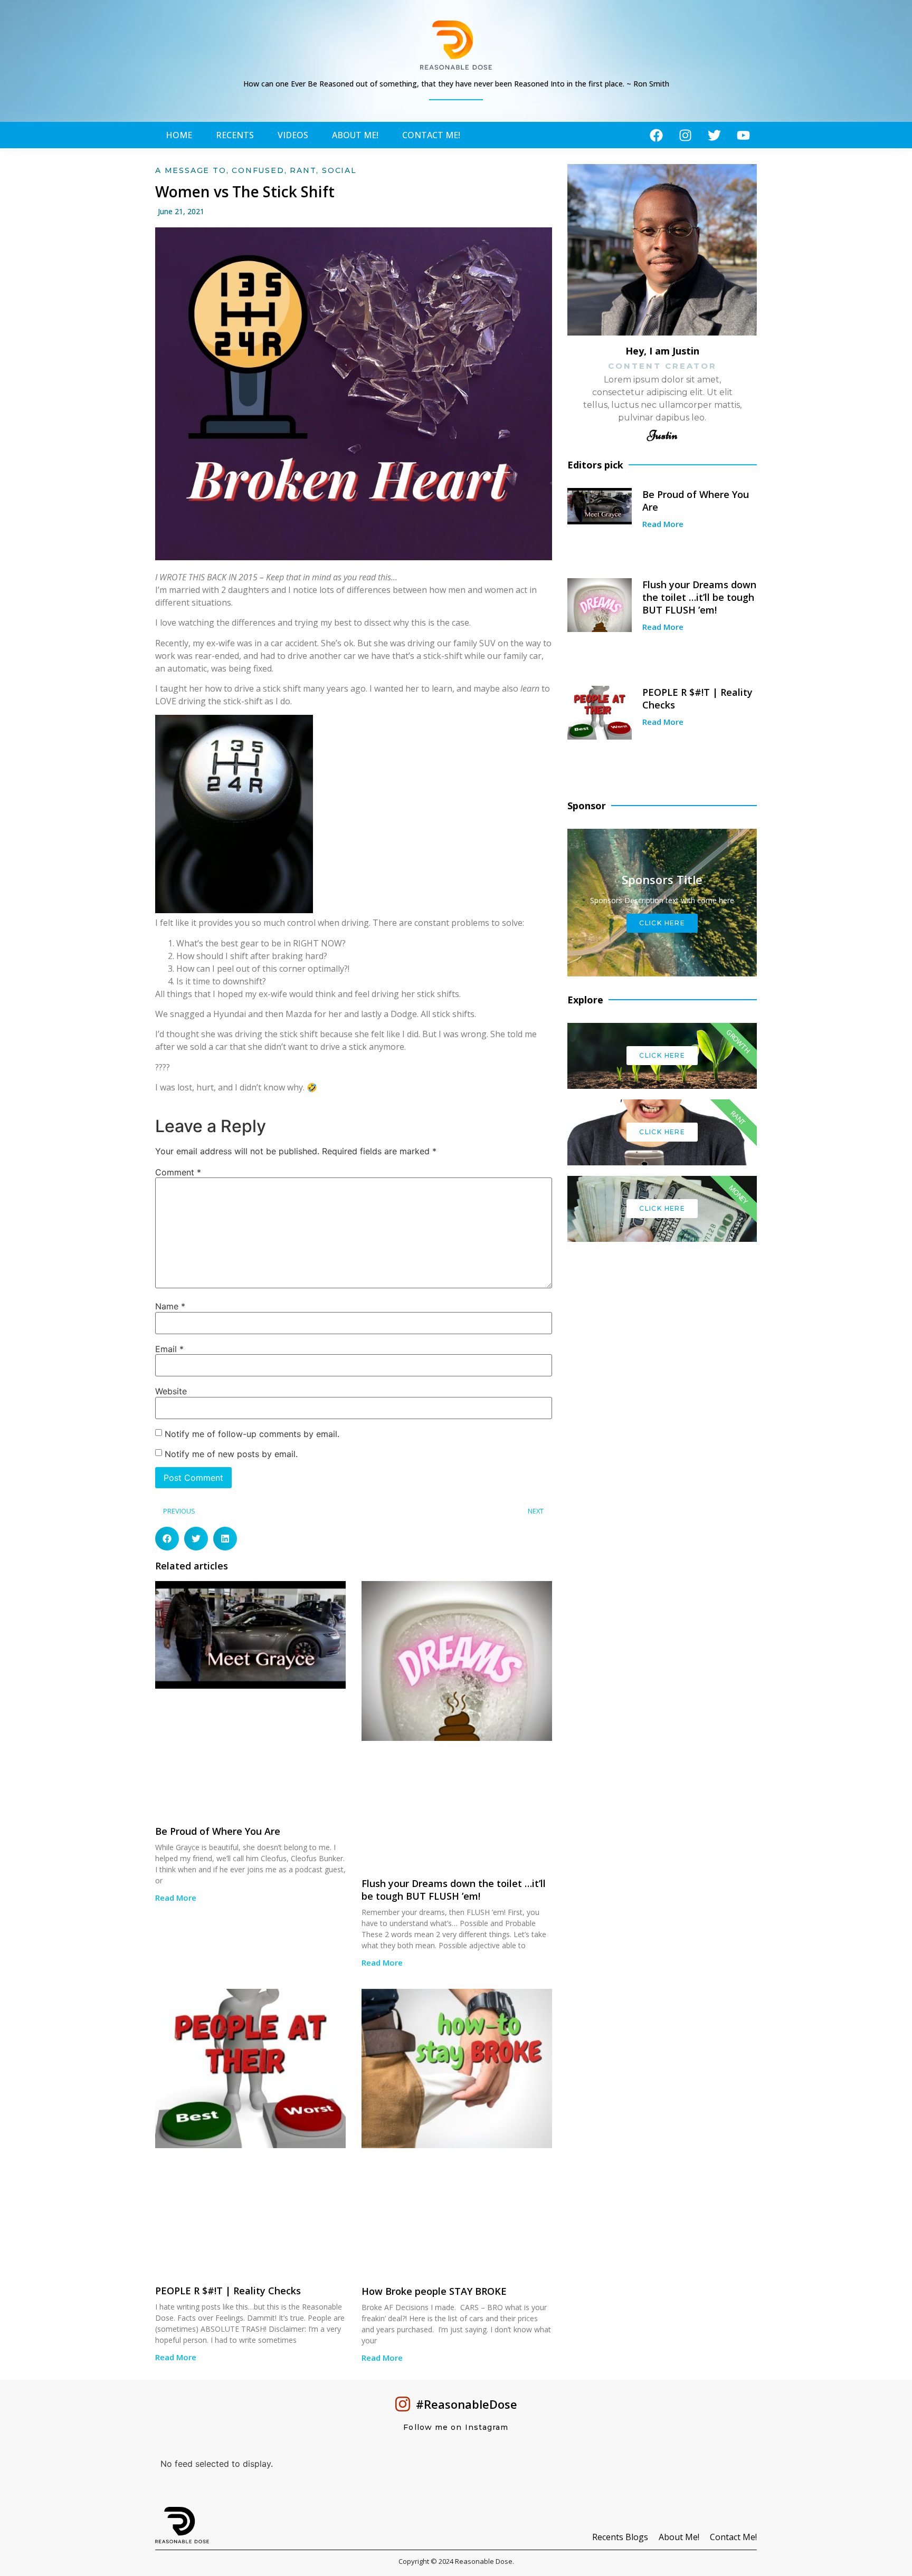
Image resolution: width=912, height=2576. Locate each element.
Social (339, 170)
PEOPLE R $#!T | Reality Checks (228, 2291)
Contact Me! (431, 135)
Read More (176, 1898)
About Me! (355, 135)
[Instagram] (685, 135)
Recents (235, 135)
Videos (293, 135)
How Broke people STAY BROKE (434, 2291)
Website (171, 1391)
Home (179, 135)
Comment (178, 1172)
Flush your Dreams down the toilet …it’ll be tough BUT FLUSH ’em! (454, 1890)
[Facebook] (656, 135)
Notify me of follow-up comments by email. (252, 1434)
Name (170, 1306)
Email (169, 1349)
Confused (258, 170)
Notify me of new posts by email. (231, 1454)
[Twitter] (714, 135)
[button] (167, 1539)
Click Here (662, 1055)
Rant (303, 170)
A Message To (191, 170)
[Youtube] (743, 135)
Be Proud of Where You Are (218, 1831)
